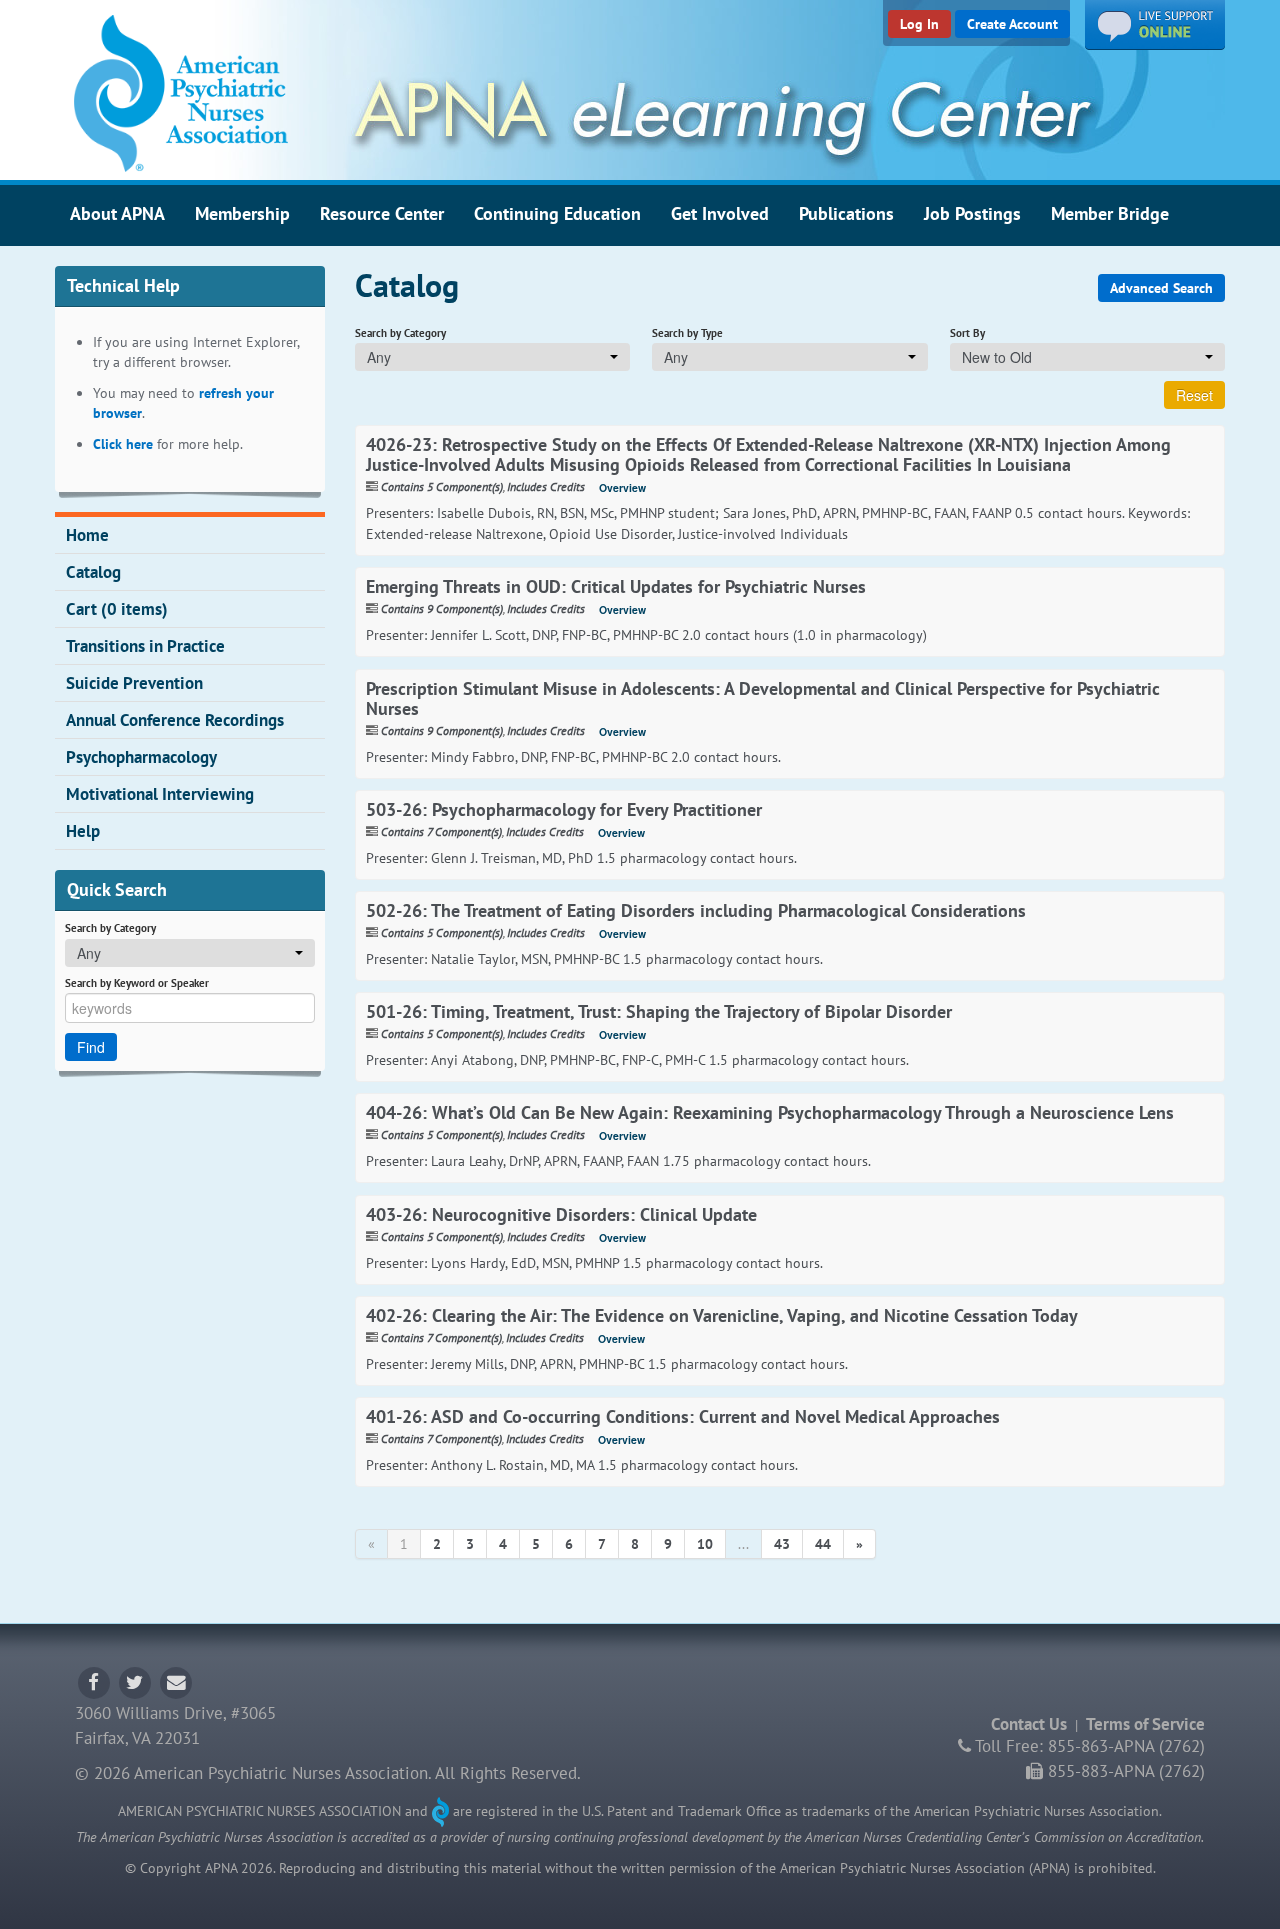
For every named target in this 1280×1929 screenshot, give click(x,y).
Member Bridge (1110, 213)
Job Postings (972, 213)
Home (87, 535)
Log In (919, 24)
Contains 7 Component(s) (441, 831)
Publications (846, 213)
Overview (622, 487)
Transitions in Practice (145, 646)
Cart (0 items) (117, 609)
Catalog (93, 572)
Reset (1194, 395)
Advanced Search (1161, 288)
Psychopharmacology (141, 757)
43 (782, 1544)
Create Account (1012, 24)
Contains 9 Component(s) (442, 608)
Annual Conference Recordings (175, 720)
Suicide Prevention (134, 683)
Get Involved (720, 213)
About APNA (117, 213)
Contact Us (1029, 1724)
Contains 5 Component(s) (442, 486)
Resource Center (382, 213)
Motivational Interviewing (160, 794)
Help (83, 831)
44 (823, 1544)
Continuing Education (557, 213)
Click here (123, 444)
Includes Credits (546, 486)
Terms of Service (1145, 1724)
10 (705, 1544)
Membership (242, 213)
